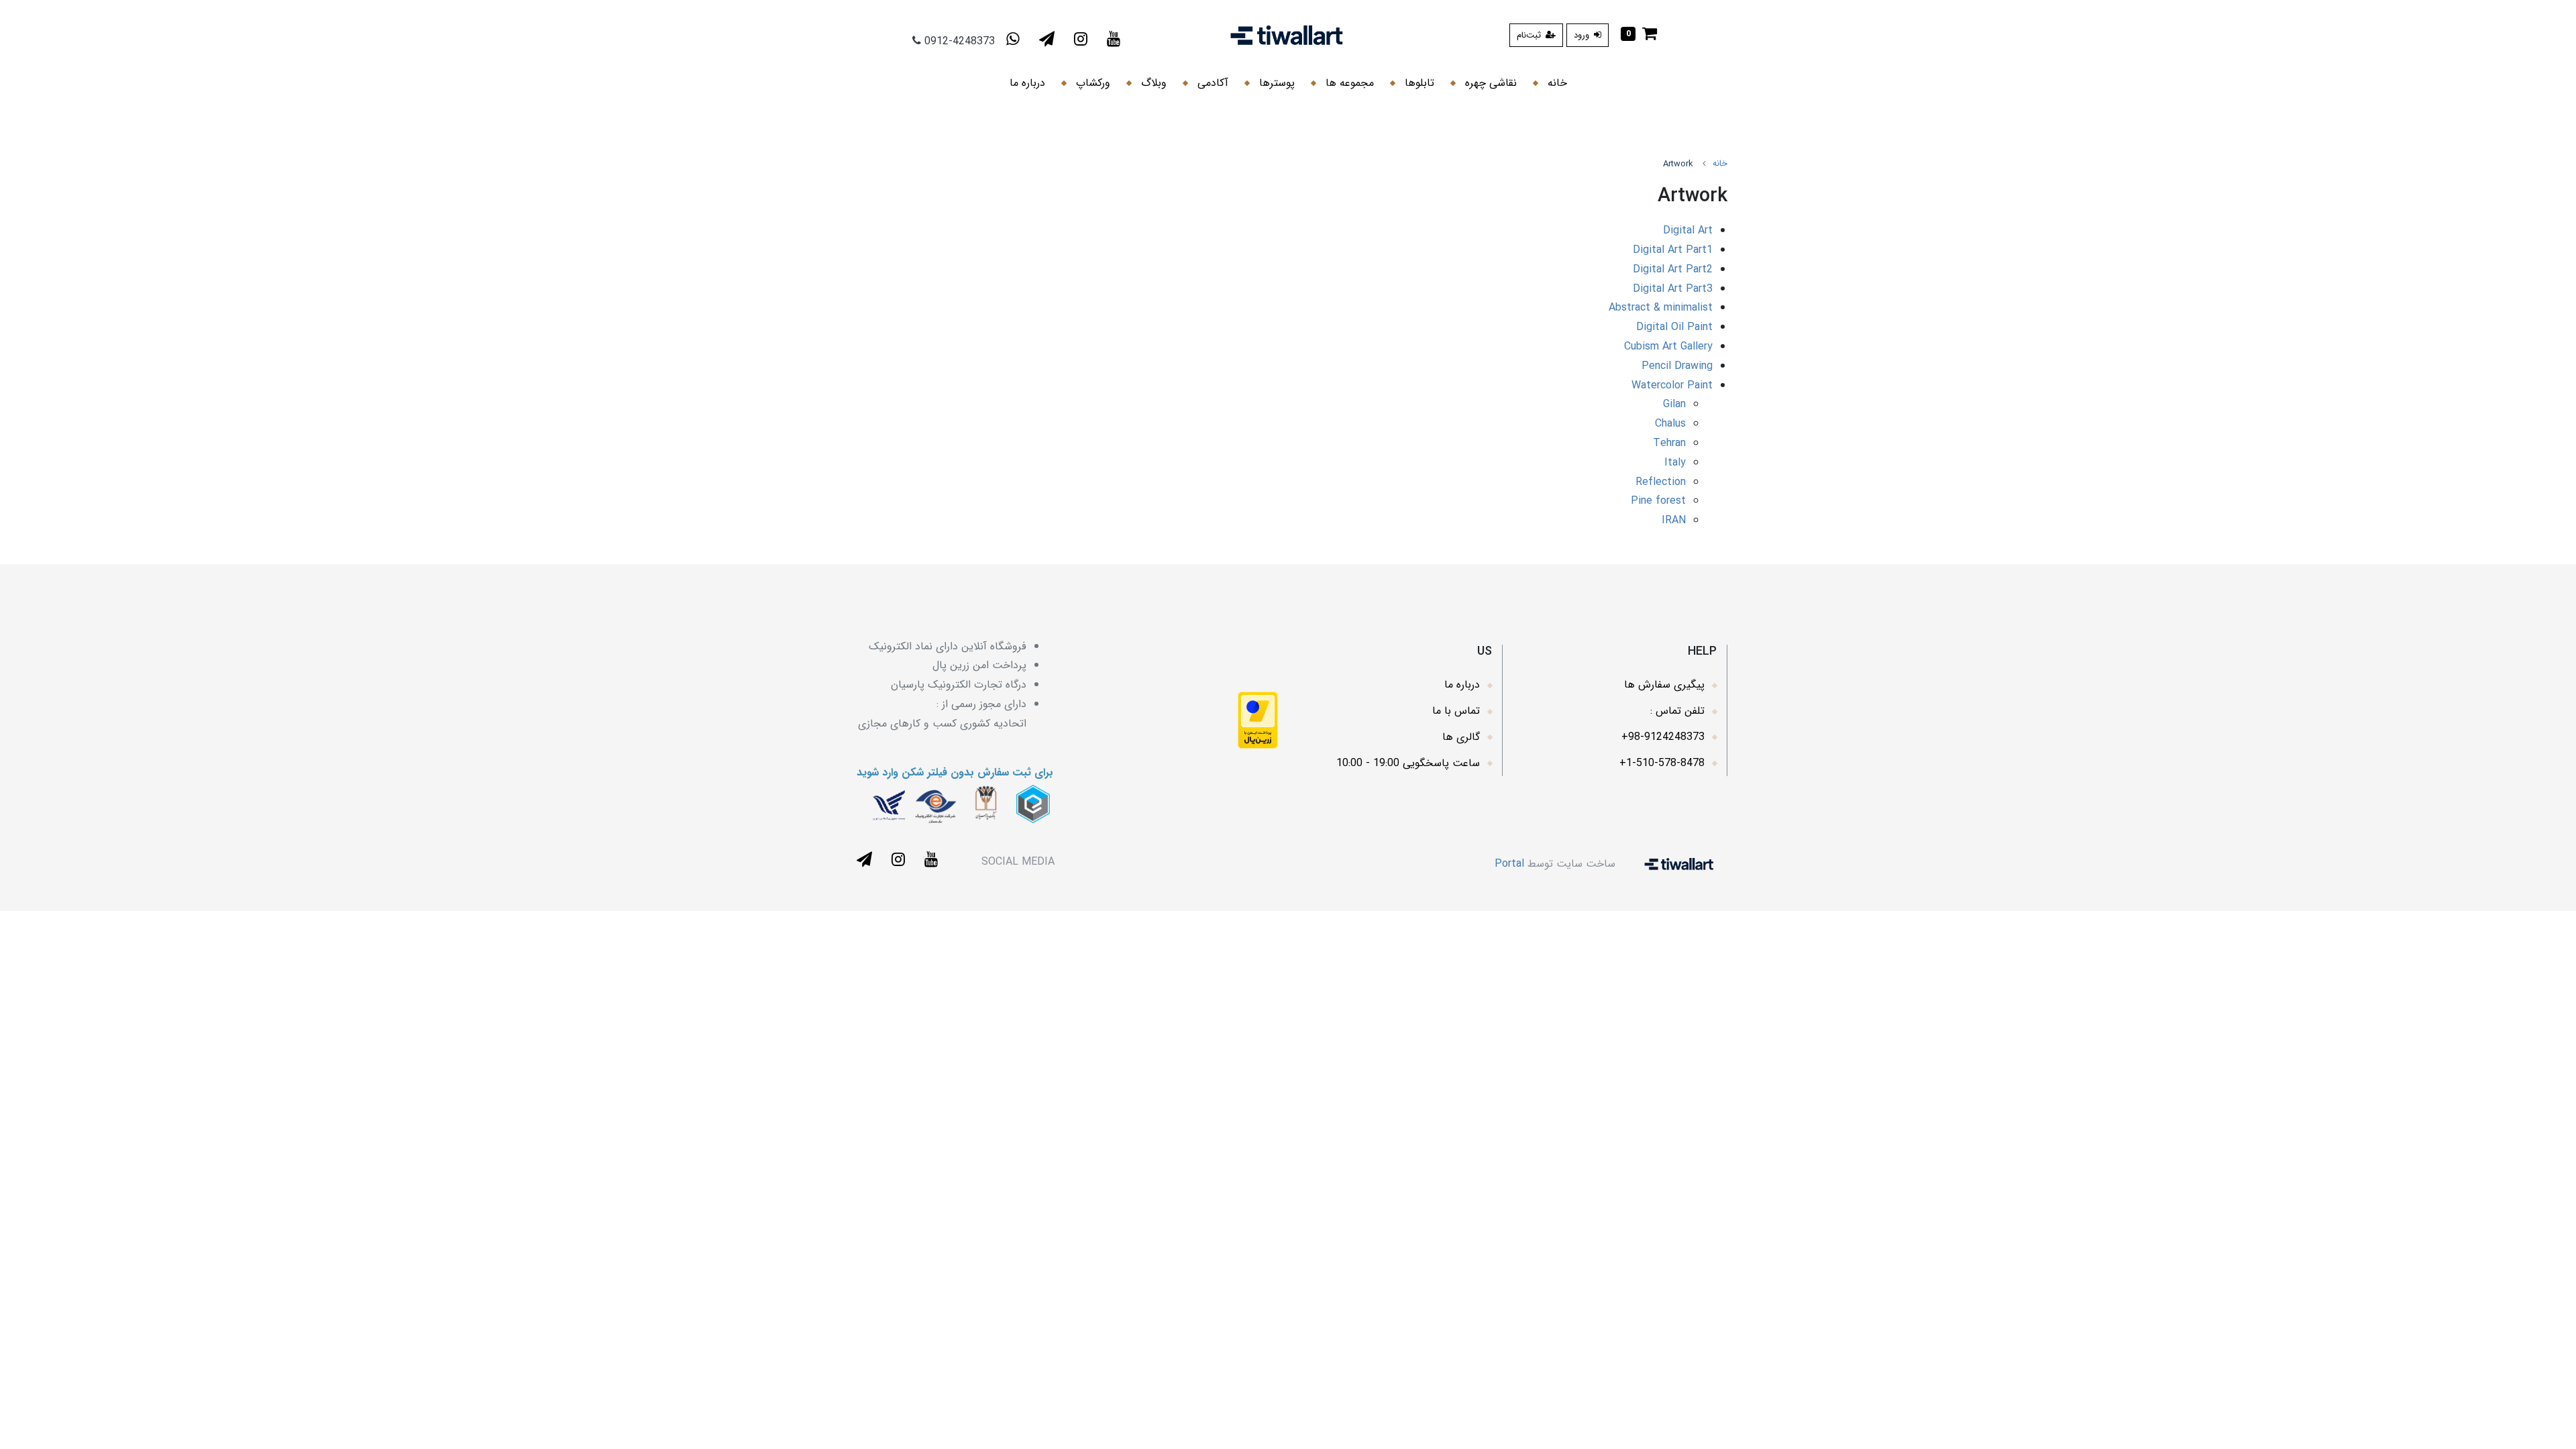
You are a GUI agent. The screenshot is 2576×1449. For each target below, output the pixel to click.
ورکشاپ (1091, 83)
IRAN (1674, 520)
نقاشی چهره (1489, 83)
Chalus (1670, 424)
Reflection (1661, 482)
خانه (1556, 83)
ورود (1583, 35)
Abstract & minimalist (1661, 308)
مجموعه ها (1348, 83)
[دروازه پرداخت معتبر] (1258, 719)
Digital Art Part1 (1673, 250)
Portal (1509, 863)
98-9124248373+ (1663, 737)
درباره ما (1027, 83)
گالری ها (1461, 737)
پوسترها (1275, 83)
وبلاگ (1152, 83)
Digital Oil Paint (1674, 327)
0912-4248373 (960, 41)
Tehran (1669, 443)
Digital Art (1688, 230)
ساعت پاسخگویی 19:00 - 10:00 (1408, 763)
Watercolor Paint (1672, 385)
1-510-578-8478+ (1662, 763)
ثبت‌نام (1530, 35)
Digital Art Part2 (1673, 269)
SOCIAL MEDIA (1018, 862)
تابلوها (1418, 83)
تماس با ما (1456, 711)
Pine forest (1658, 501)
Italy (1675, 463)
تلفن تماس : (1677, 711)
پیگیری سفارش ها (1664, 685)
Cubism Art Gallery (1668, 346)
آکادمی (1211, 83)
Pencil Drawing (1677, 366)
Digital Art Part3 (1673, 289)
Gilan (1674, 404)
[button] (1639, 35)
